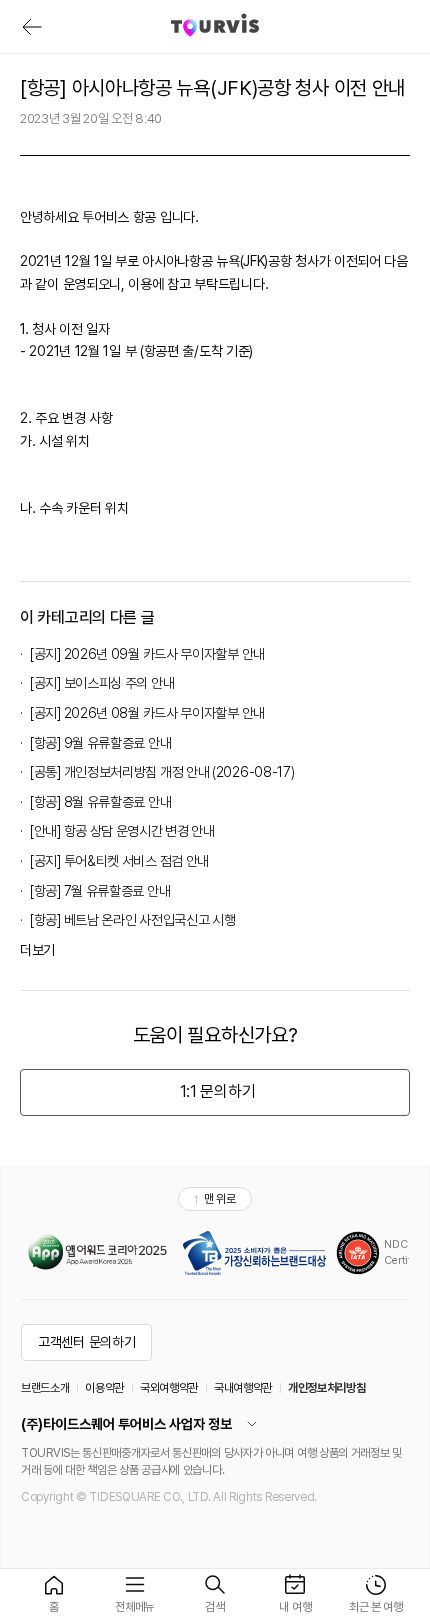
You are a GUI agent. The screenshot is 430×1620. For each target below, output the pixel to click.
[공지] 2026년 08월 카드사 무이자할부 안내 (147, 713)
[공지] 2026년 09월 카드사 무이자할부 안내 (147, 654)
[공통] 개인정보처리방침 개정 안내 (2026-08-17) (162, 772)
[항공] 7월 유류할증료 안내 (100, 891)
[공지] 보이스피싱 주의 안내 (102, 683)
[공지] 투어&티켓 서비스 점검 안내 (119, 861)
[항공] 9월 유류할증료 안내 (100, 743)
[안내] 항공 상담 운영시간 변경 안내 (122, 831)
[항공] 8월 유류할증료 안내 (100, 802)
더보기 (37, 950)
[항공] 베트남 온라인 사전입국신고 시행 (132, 920)
